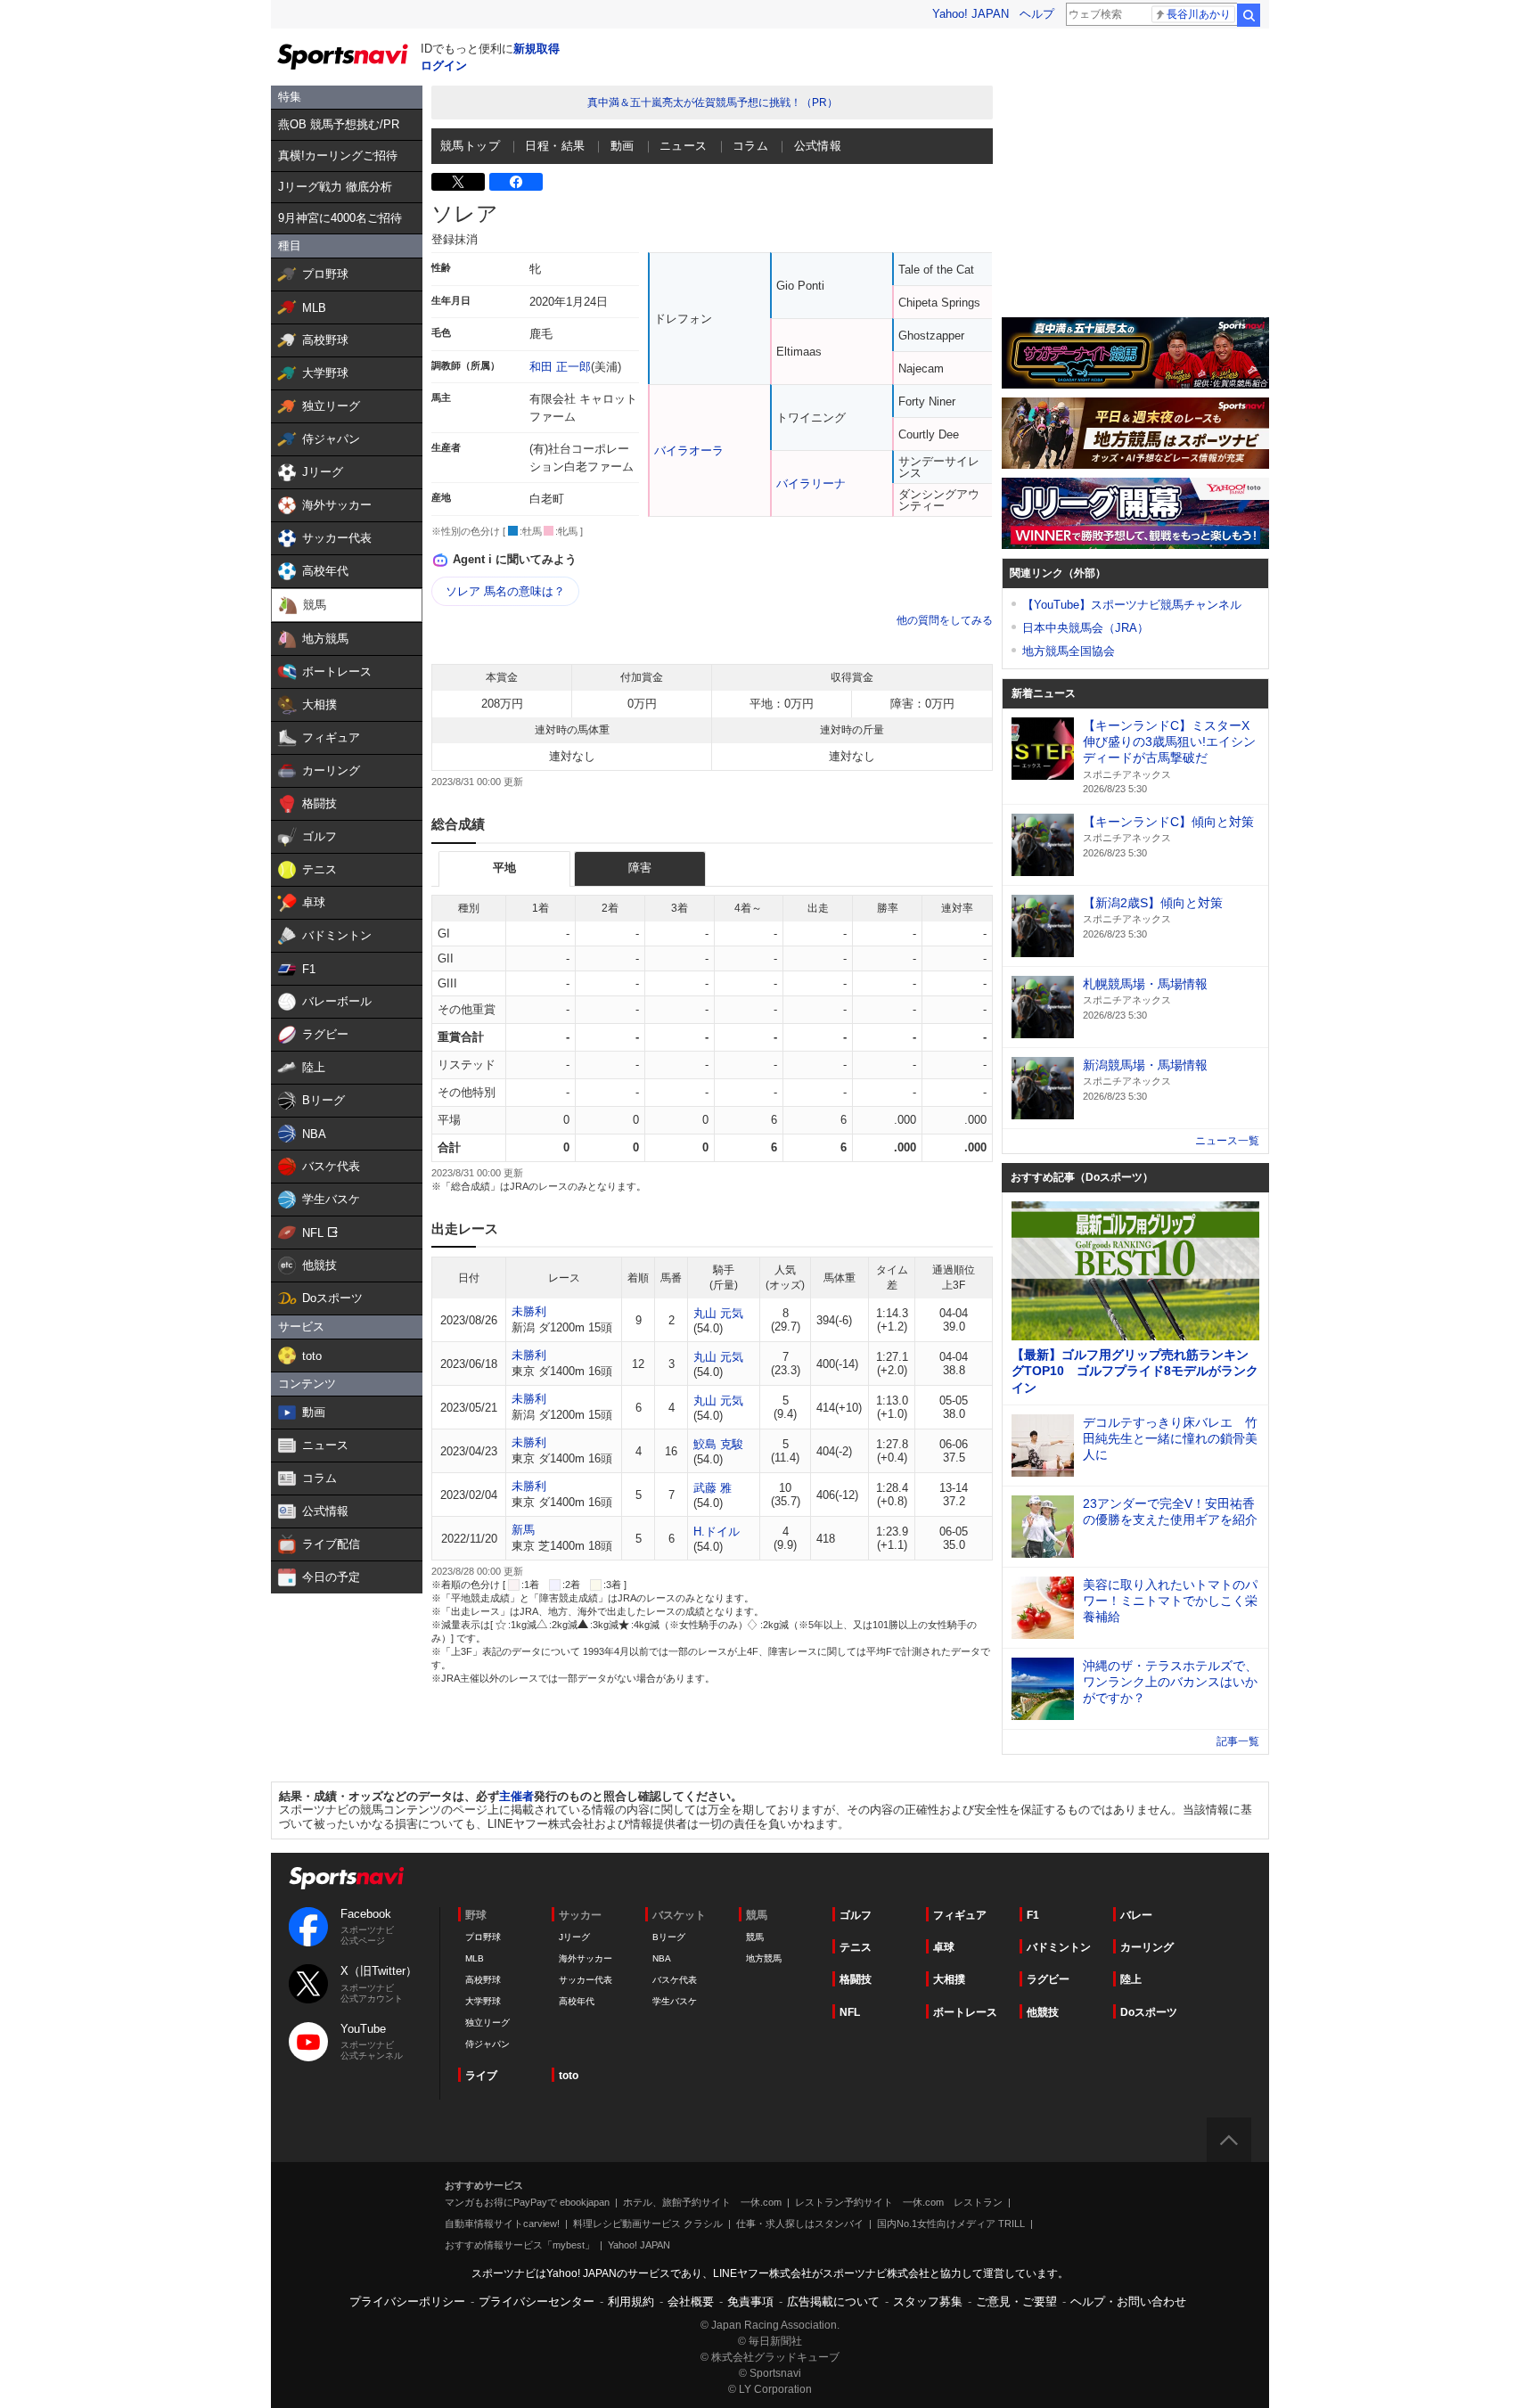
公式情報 (818, 146)
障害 (640, 868)
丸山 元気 (718, 1313)
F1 (1033, 1915)
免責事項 (750, 2302)
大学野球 (483, 2001)
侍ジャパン (487, 2044)
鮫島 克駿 (718, 1444)
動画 (623, 146)
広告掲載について (833, 2302)
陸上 (1131, 1979)
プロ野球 (483, 1937)
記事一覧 (1238, 1741)
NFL (850, 2012)
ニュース (684, 146)
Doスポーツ (1149, 2012)
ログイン (444, 66)
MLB (475, 1958)
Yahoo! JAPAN (971, 14)
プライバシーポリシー (407, 2302)
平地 (504, 868)
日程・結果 (555, 146)
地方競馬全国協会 (1069, 651)
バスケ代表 (675, 1980)
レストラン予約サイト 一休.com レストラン (899, 2202)
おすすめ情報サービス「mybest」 (520, 2245)
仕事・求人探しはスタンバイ (800, 2224)
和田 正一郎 (560, 367)
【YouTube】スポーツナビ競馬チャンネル (1132, 605)
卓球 (944, 1947)
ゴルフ (856, 1915)
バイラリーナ (811, 483)
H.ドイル (717, 1532)
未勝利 (529, 1311)
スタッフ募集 (928, 2302)
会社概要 (691, 2302)
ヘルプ (1037, 14)
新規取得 (537, 49)
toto (569, 2076)
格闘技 (856, 1979)
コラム (750, 146)
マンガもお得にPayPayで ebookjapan (527, 2202)
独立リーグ (487, 2023)
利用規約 (631, 2302)
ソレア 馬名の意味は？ (505, 591)
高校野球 (483, 1980)
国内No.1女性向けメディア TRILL (951, 2224)
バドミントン (1059, 1947)
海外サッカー (586, 1958)
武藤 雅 (713, 1488)
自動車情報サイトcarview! (502, 2224)
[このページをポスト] (458, 182)
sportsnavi (347, 1878)
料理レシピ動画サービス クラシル (648, 2224)
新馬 (523, 1530)
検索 (1249, 15)
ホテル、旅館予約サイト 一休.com (702, 2202)
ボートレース (965, 2012)
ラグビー (1048, 1979)
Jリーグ (574, 1937)
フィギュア (960, 1915)
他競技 (1043, 2012)
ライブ (481, 2076)
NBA (662, 1958)
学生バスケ (675, 2001)
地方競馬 (764, 1958)
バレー (1136, 1915)
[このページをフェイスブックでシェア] (516, 182)
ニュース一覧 (1227, 1141)
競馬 (755, 1937)
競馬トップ (470, 146)
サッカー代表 (586, 1980)
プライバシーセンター (537, 2302)
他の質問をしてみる (945, 620)
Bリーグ (669, 1937)
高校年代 (577, 2001)
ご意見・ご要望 (1016, 2302)
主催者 (516, 1796)
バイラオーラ (689, 450)
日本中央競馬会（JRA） (1085, 628)
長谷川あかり (1199, 14)
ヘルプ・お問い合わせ (1128, 2302)
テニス (856, 1947)
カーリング (1147, 1947)
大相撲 (949, 1979)
